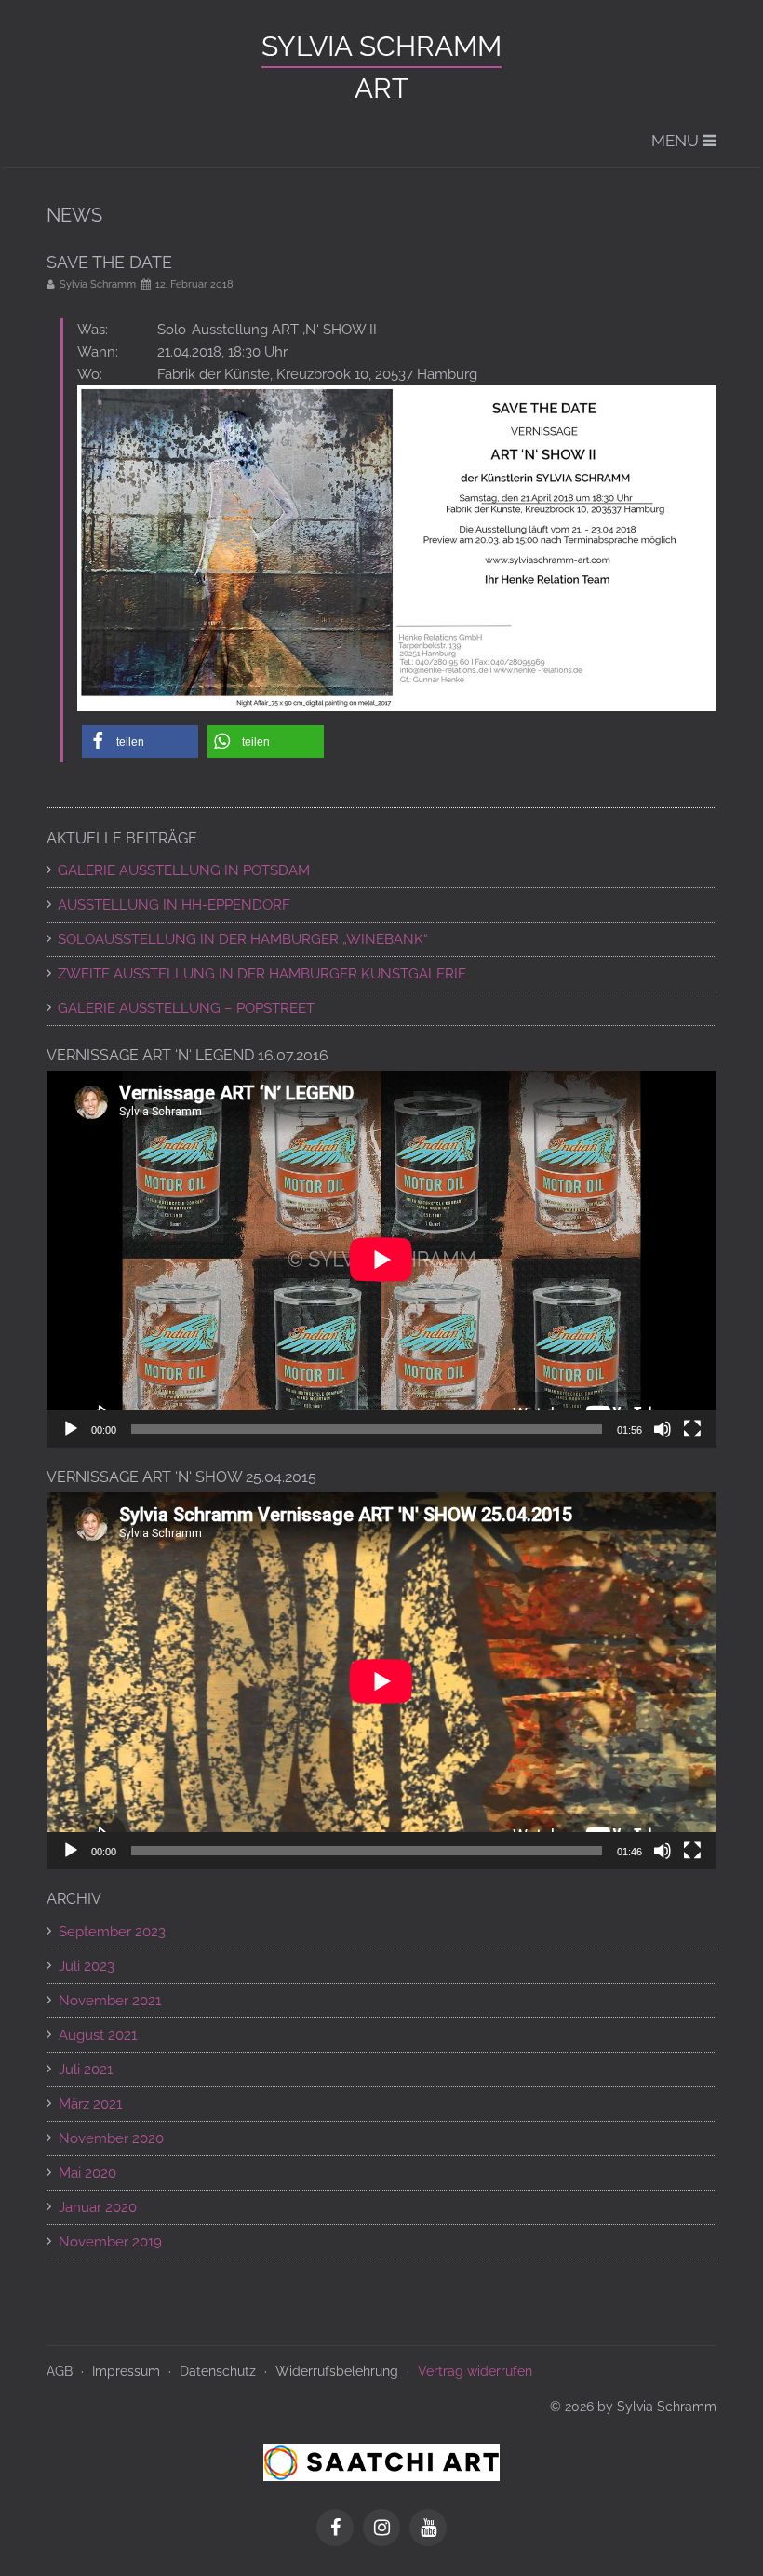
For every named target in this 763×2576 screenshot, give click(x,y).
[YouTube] (428, 2529)
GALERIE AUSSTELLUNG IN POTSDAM (184, 870)
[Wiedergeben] (71, 1429)
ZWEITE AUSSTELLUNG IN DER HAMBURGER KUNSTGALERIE (262, 974)
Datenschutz (218, 2371)
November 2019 (110, 2242)
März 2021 (90, 2104)
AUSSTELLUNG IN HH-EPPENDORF (174, 905)
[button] (140, 742)
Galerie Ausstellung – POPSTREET (186, 1008)
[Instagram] (386, 2529)
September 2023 (112, 1932)
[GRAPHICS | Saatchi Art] (381, 2461)
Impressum (126, 2371)
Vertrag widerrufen (475, 2371)
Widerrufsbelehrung (337, 2371)
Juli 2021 (86, 2070)
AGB (60, 2371)
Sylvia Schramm (381, 46)
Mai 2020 (87, 2173)
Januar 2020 (98, 2207)
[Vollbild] (692, 1429)
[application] (381, 1259)
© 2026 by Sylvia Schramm (633, 2407)
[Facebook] (340, 2529)
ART (381, 88)
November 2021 (110, 2001)
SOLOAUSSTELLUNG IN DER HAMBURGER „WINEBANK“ (243, 939)
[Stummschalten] (663, 1429)
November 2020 (111, 2138)
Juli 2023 (87, 1966)
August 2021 (98, 2035)
